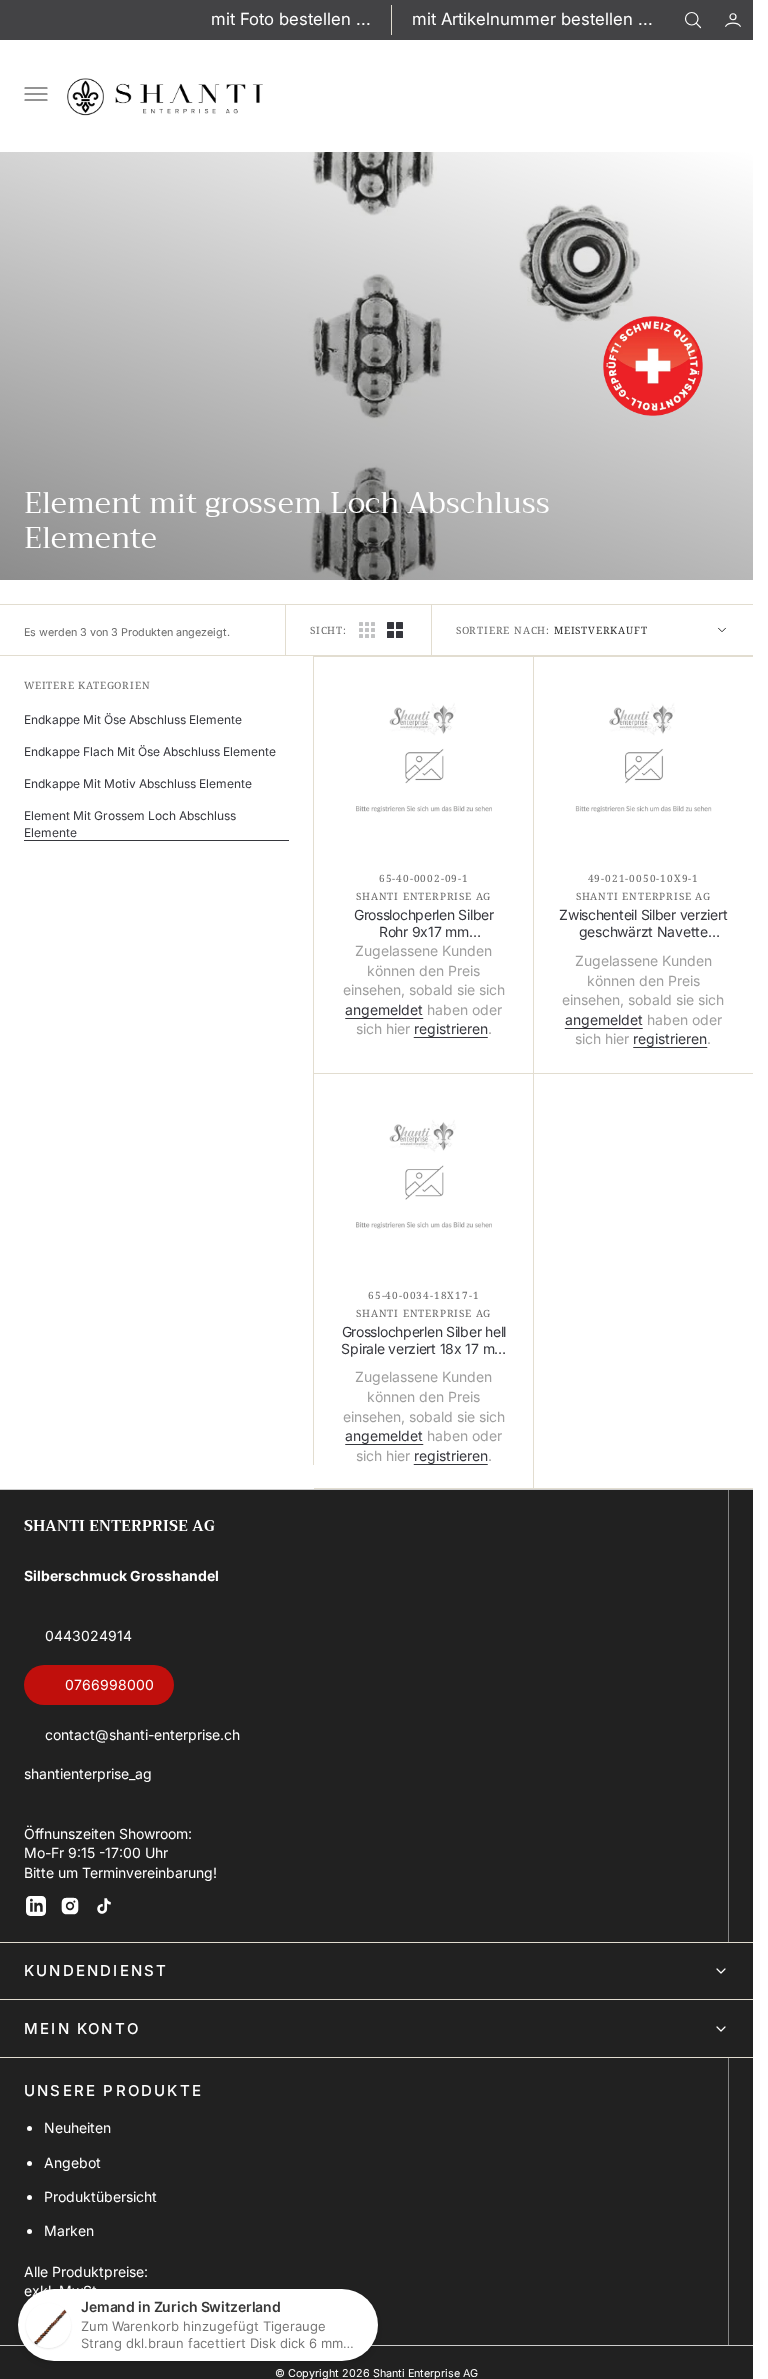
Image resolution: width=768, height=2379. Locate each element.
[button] (733, 20)
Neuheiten (77, 2127)
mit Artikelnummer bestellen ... (532, 19)
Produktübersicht (100, 2196)
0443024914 (88, 1635)
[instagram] (70, 1906)
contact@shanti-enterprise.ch (142, 1734)
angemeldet (384, 1009)
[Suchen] (693, 20)
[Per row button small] (395, 630)
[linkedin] (36, 1906)
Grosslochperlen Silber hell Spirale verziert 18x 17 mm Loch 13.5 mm (423, 1341)
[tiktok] (104, 1906)
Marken (69, 2230)
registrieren (451, 1028)
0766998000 (109, 1684)
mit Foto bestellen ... (291, 19)
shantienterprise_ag (88, 1773)
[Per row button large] (367, 630)
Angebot (72, 2162)
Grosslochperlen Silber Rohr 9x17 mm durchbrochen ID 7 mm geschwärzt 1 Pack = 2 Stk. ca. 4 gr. (424, 924)
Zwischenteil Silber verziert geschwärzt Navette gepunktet (643, 924)
